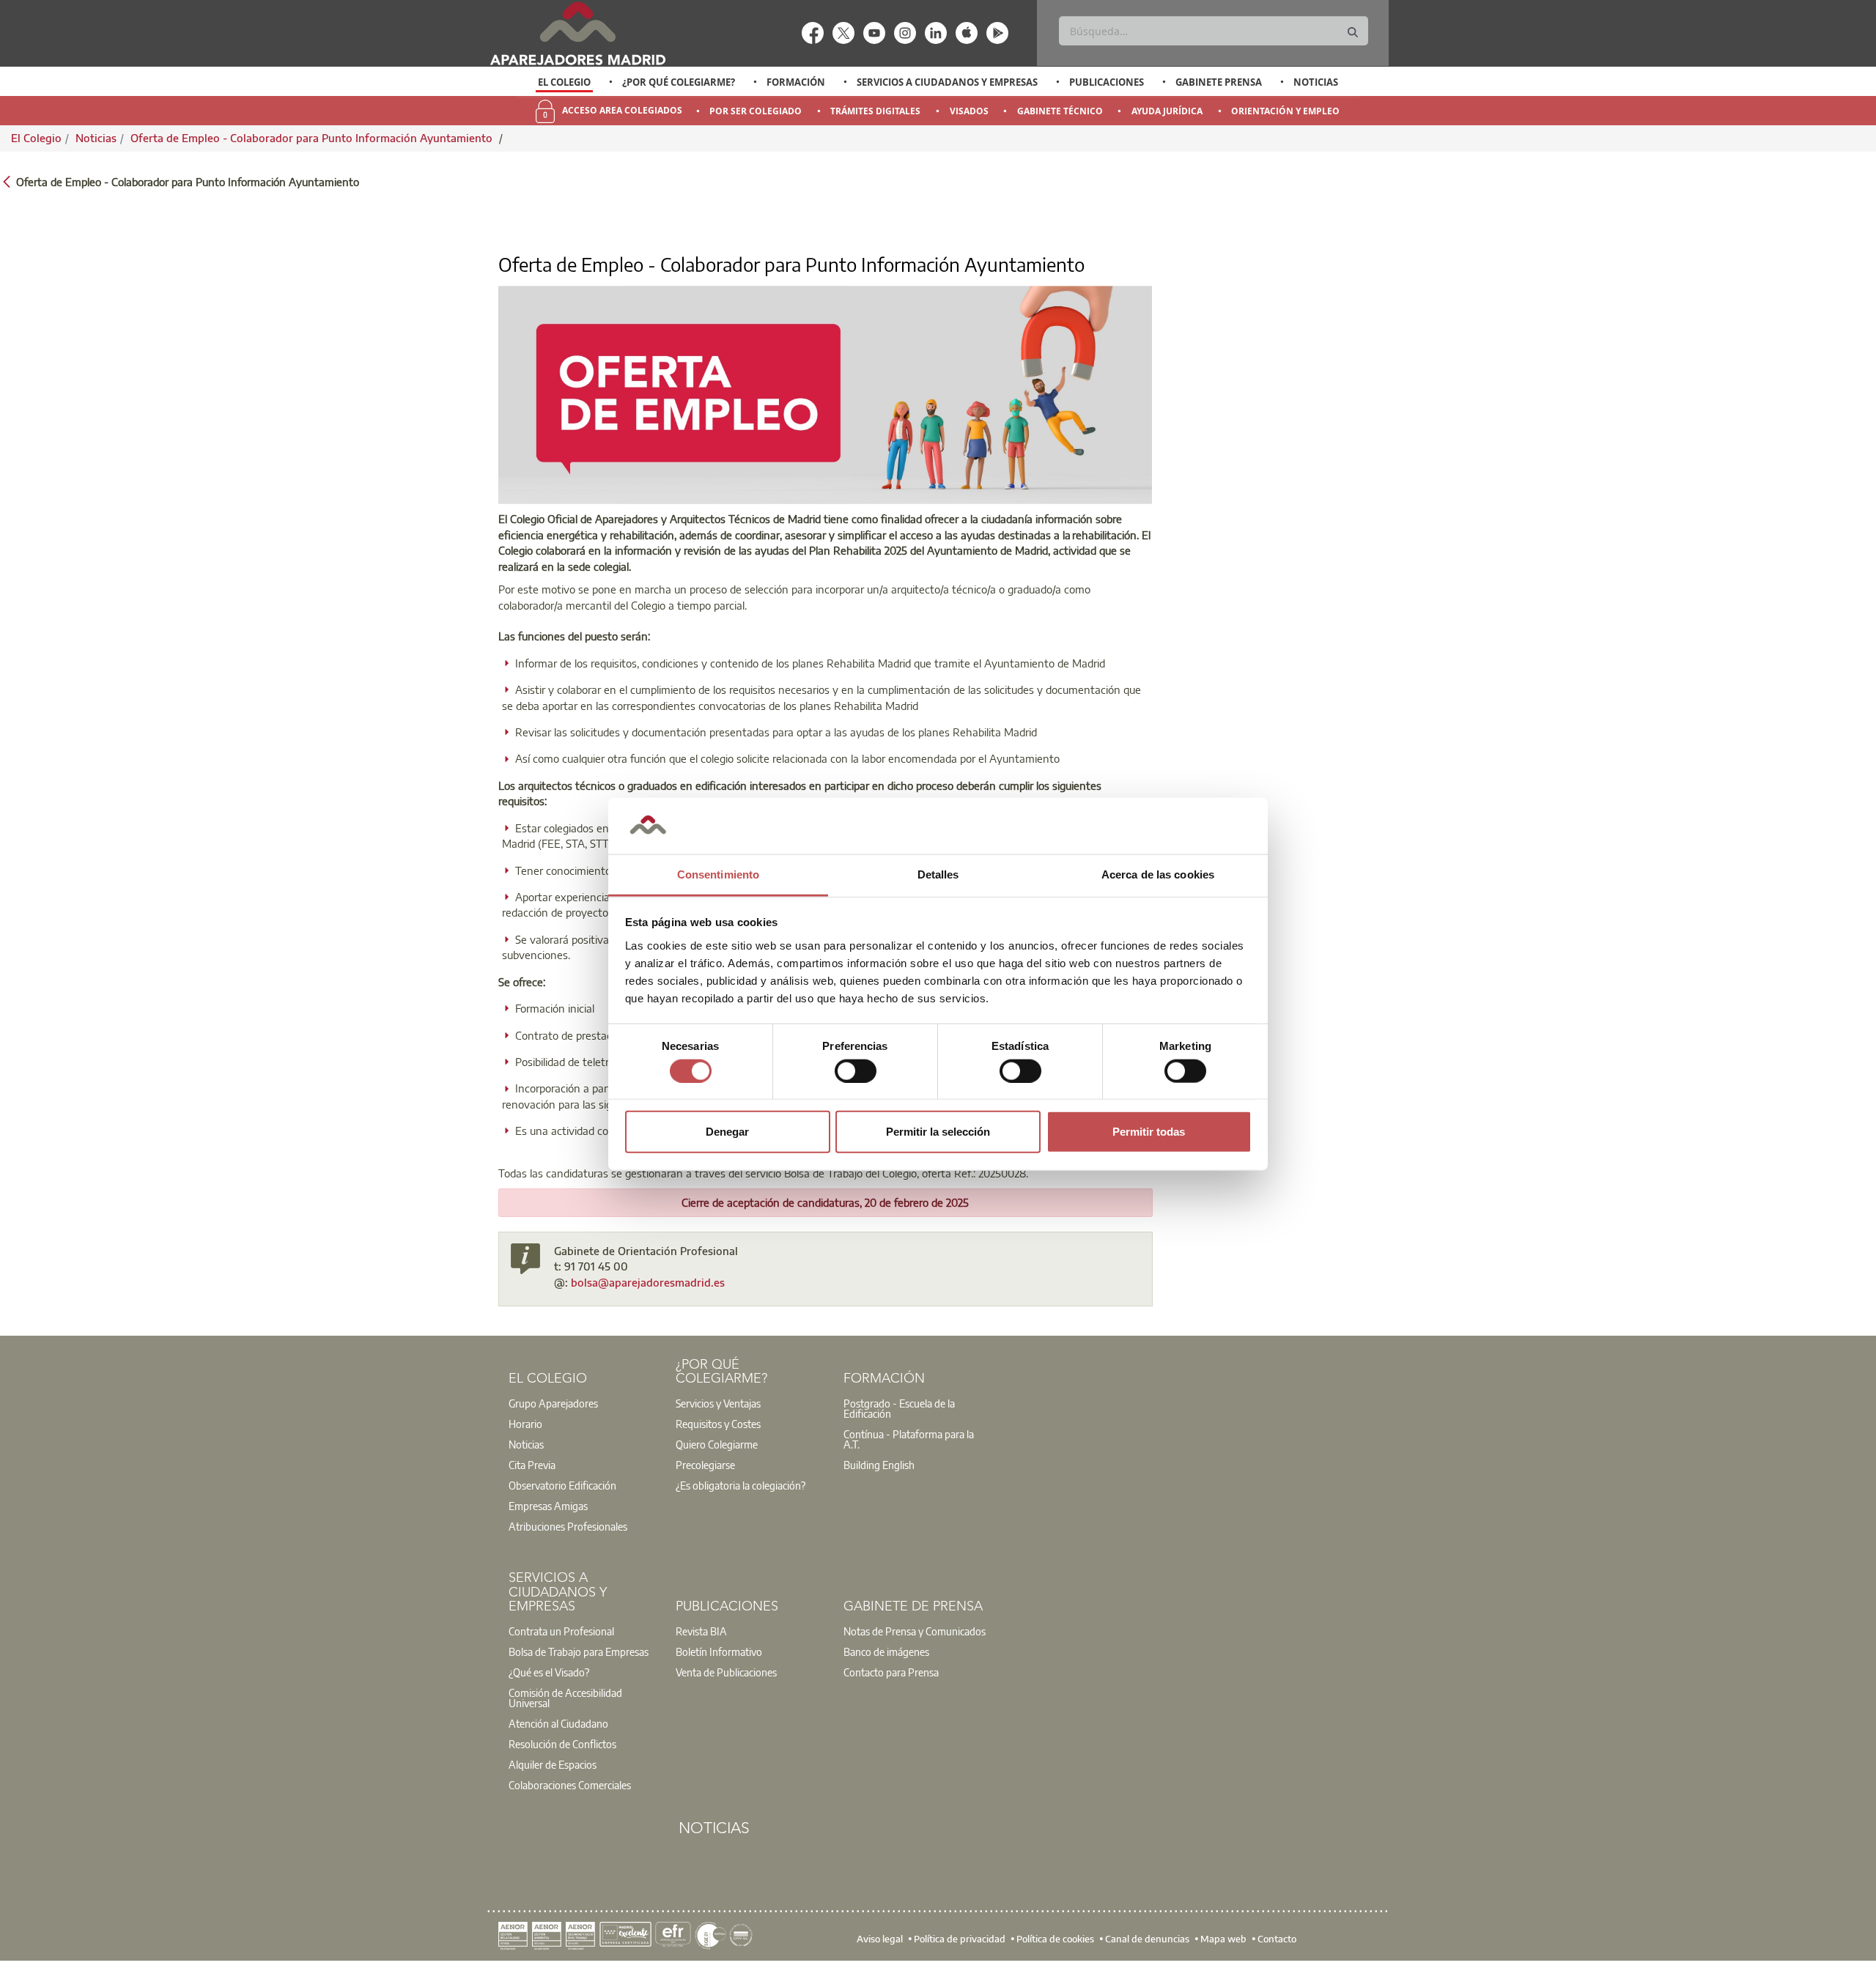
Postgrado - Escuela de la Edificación (899, 1408)
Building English (879, 1465)
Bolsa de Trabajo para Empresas (579, 1651)
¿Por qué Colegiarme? (679, 82)
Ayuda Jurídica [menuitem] (1167, 111)
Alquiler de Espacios (553, 1764)
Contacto (1277, 1939)
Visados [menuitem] (969, 111)
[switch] (856, 1070)
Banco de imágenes (886, 1651)
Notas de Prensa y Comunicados (915, 1631)
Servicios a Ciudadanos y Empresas (947, 82)
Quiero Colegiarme (717, 1444)
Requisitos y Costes (718, 1424)
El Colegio (564, 82)
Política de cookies (1055, 1939)
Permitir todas (1149, 1132)
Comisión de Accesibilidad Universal (565, 1698)
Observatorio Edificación (562, 1485)
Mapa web (1223, 1939)
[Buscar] (1353, 33)
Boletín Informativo (719, 1651)
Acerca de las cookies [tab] (1158, 874)
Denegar (727, 1132)
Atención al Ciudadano (558, 1723)
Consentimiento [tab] (718, 874)
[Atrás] (7, 181)
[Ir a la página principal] (577, 33)
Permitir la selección (938, 1132)
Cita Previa (532, 1465)
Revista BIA (701, 1631)
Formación (796, 82)
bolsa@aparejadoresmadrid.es (648, 1282)
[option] (565, 82)
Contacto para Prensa (891, 1672)
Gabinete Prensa (1219, 82)
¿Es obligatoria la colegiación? (741, 1485)
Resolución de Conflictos (562, 1744)
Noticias (1316, 82)
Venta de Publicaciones (726, 1672)
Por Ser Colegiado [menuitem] (756, 111)
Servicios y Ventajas (718, 1403)
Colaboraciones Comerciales (570, 1785)
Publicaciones (1107, 82)
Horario (525, 1424)
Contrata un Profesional (561, 1631)
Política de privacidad (960, 1939)
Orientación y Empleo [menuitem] (1285, 111)
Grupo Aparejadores (553, 1403)
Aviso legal (880, 1939)
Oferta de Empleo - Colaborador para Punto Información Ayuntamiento (313, 138)
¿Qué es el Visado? (549, 1672)
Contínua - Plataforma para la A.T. (909, 1439)
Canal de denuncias (1147, 1939)
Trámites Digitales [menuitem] (875, 111)
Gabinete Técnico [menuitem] (1060, 111)
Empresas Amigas (548, 1506)
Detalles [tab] (938, 874)
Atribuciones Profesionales (568, 1526)
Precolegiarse (705, 1465)
